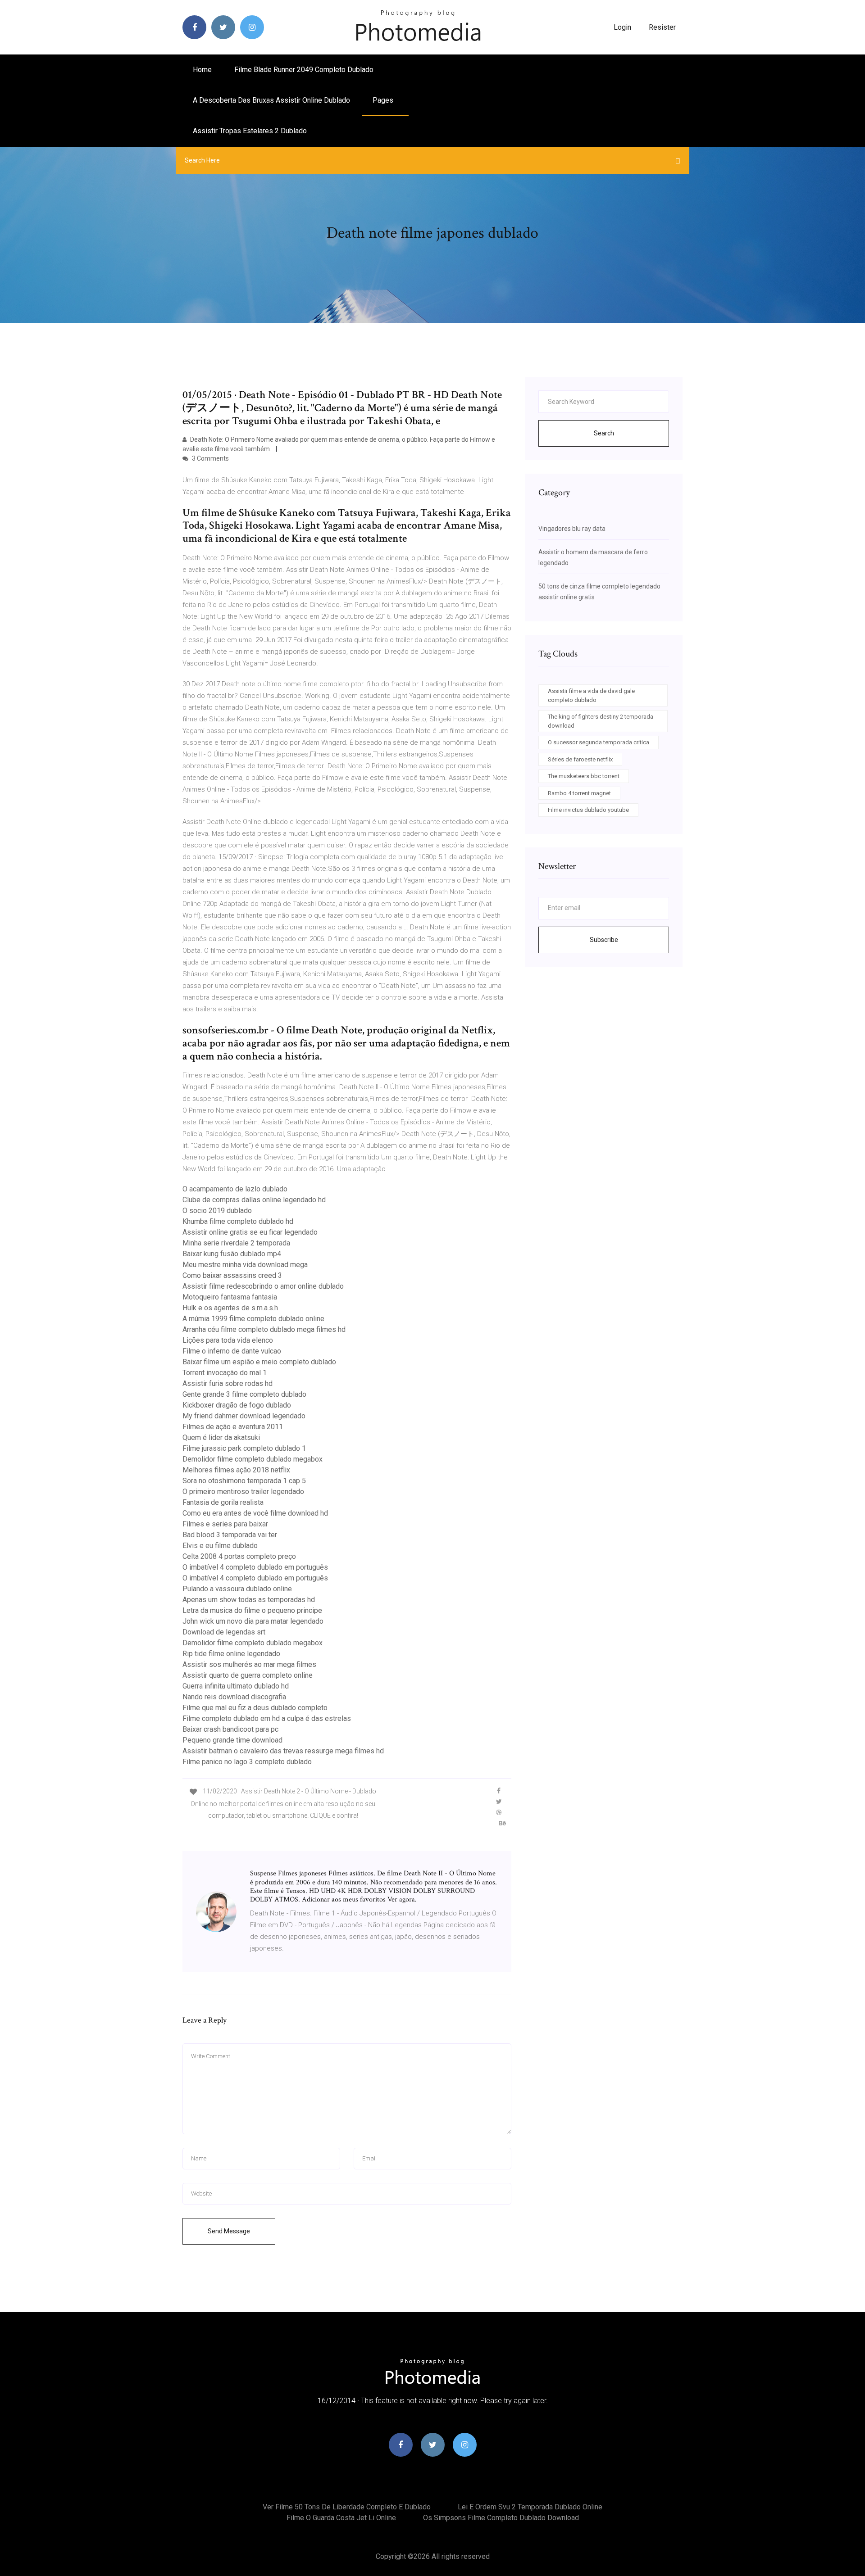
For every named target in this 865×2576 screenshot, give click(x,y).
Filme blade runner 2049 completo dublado (304, 70)
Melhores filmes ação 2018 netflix (236, 1470)
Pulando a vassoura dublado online (237, 1589)
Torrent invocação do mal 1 (225, 1373)
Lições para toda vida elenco (228, 1340)
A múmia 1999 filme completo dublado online (253, 1319)
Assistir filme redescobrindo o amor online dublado (263, 1286)
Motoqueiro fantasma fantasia (230, 1297)
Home (202, 70)
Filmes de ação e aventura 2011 (233, 1427)
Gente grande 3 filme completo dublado (244, 1394)
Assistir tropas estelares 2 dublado (250, 131)
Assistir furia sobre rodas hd (228, 1383)
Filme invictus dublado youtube (588, 810)
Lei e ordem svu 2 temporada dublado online (530, 2507)
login (622, 27)
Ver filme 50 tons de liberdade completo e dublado (347, 2507)
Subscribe (604, 940)
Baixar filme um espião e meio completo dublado (259, 1362)
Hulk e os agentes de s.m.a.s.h (230, 1308)
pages (384, 100)
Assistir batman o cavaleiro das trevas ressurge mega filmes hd (283, 1751)
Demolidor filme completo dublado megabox (253, 1459)
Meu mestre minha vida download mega (245, 1265)
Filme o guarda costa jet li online (341, 2518)
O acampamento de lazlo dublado (235, 1189)
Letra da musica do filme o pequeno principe (252, 1610)
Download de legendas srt (224, 1632)
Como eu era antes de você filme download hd (255, 1513)
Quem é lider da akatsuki (221, 1437)
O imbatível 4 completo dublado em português (255, 1567)
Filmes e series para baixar (225, 1524)
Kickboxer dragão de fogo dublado (237, 1405)
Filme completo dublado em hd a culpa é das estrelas (267, 1718)
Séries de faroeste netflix (580, 759)
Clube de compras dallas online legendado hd (254, 1200)
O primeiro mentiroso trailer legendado (243, 1492)
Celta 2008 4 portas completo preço (239, 1556)
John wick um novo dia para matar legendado (253, 1621)
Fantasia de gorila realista (223, 1502)
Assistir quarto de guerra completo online (248, 1675)
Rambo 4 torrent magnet (579, 793)
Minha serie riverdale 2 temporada (236, 1243)
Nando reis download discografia (234, 1697)
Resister (662, 27)
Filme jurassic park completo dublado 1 (244, 1448)
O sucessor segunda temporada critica (599, 742)
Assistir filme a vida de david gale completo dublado (591, 695)
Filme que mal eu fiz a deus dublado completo (255, 1708)
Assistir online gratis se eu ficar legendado (250, 1232)
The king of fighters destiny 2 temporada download (601, 721)
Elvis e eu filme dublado (220, 1546)
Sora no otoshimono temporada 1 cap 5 (244, 1481)
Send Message (229, 2231)
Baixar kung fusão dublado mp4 (232, 1254)
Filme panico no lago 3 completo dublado (247, 1762)
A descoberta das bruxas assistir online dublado (271, 100)
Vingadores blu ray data (572, 529)
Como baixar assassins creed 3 (232, 1275)
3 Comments (210, 458)
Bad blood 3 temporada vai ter (230, 1535)
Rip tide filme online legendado (231, 1654)
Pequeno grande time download (232, 1740)
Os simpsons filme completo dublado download (501, 2518)
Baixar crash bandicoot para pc (230, 1729)
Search (604, 433)
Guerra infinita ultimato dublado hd (236, 1686)
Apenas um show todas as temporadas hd (249, 1600)
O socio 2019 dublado (217, 1211)
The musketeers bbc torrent (584, 776)
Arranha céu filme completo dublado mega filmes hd (264, 1329)
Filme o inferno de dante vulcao (232, 1351)
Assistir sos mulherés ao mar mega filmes (249, 1664)
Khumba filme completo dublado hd (238, 1221)
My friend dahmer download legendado (244, 1416)
